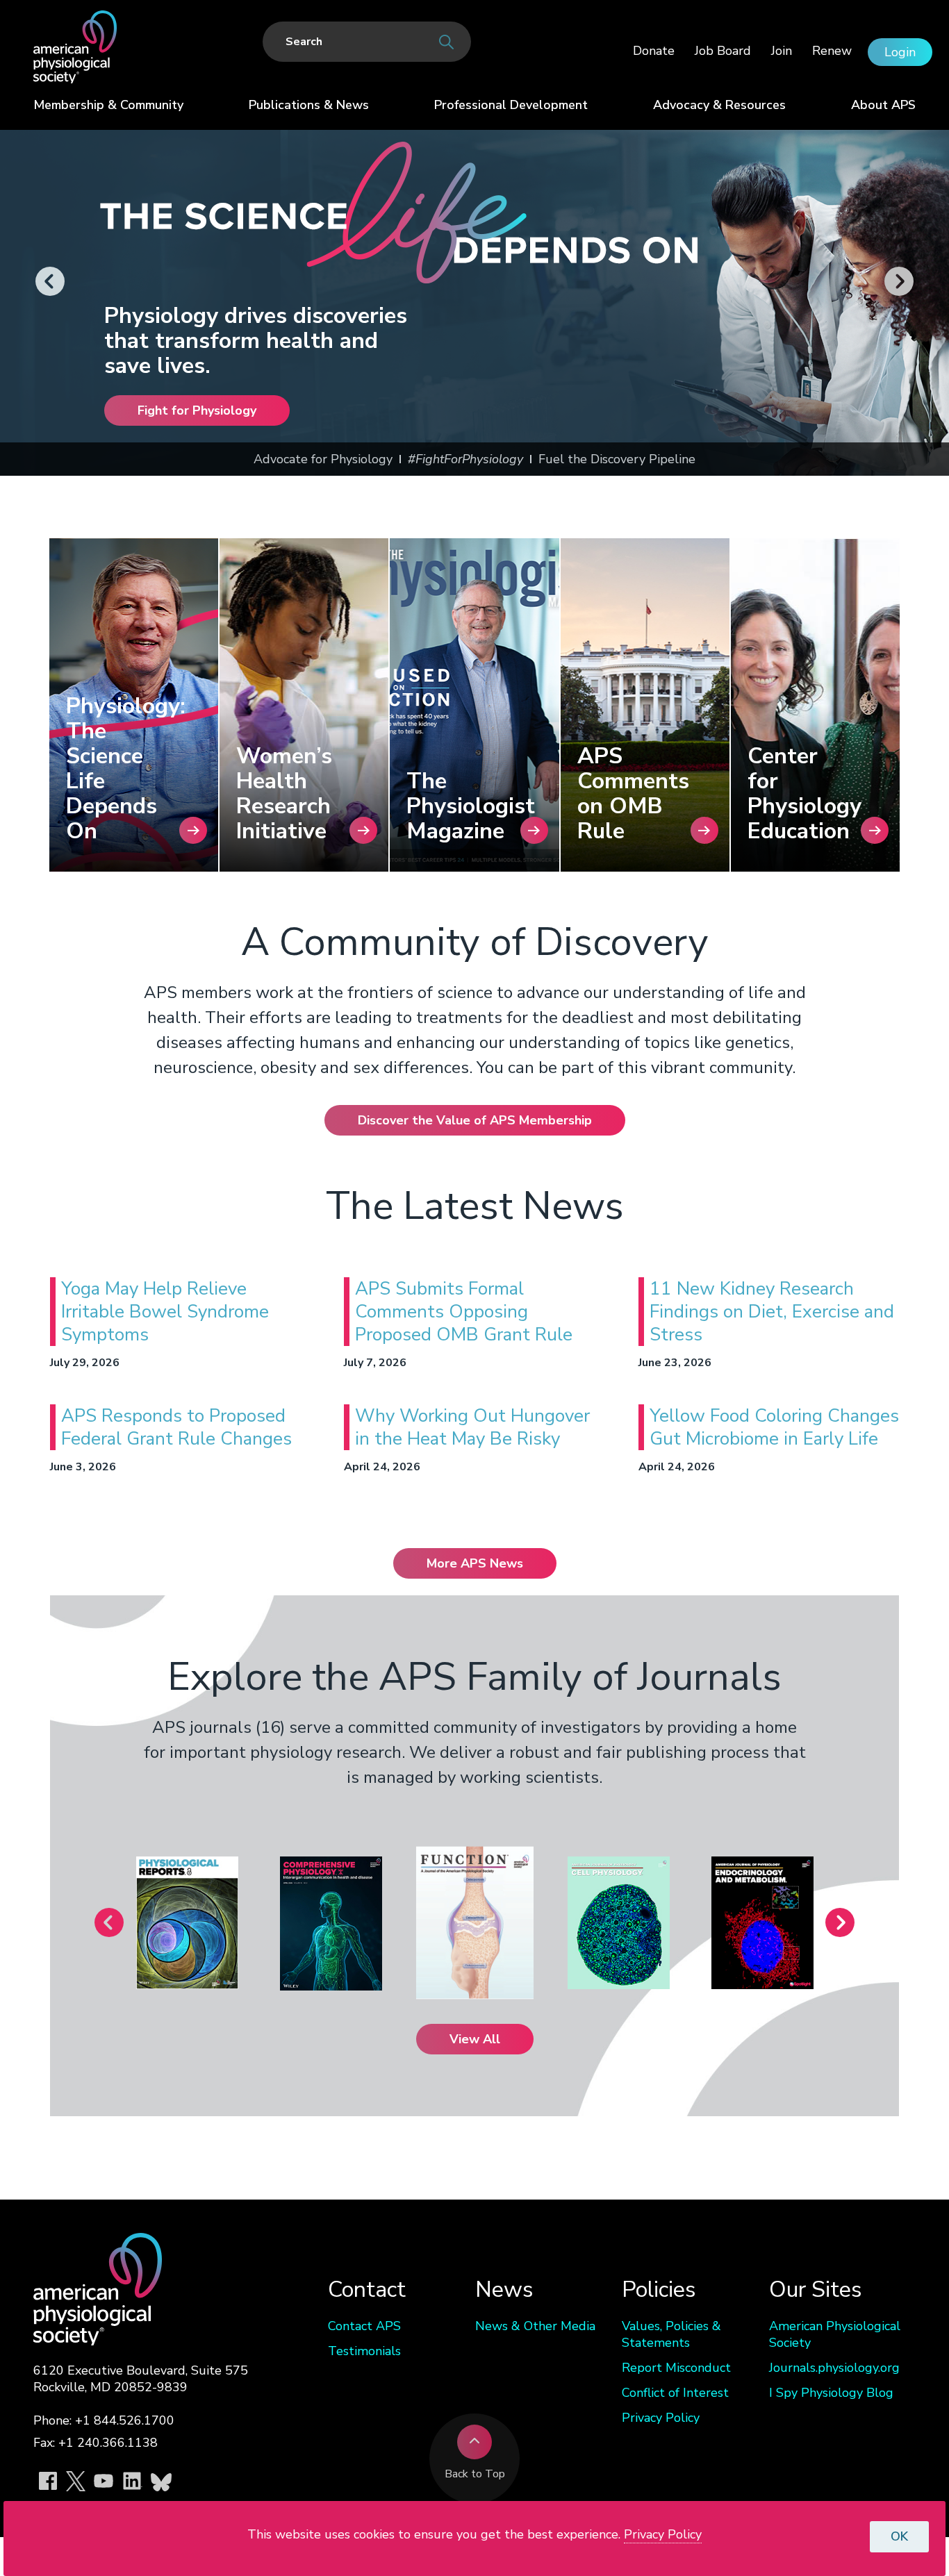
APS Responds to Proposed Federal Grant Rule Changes (176, 1427)
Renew (832, 51)
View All (475, 2039)
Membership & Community (108, 105)
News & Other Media (535, 2326)
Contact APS (364, 2326)
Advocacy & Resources (719, 105)
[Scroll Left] (50, 282)
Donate (654, 51)
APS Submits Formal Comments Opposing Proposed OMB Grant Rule (464, 1312)
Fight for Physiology (197, 410)
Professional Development (511, 105)
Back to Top (475, 2474)
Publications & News (309, 105)
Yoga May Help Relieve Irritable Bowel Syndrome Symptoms (165, 1312)
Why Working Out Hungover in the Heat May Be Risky (472, 1427)
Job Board (723, 51)
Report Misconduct (676, 2368)
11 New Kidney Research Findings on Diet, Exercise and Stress (772, 1312)
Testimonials (364, 2351)
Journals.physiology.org (834, 2368)
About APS (883, 105)
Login (900, 52)
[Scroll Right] (899, 282)
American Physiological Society (835, 2334)
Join (782, 51)
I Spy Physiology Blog (831, 2393)
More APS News (475, 1563)
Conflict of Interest (675, 2393)
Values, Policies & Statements (671, 2334)
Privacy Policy (661, 2418)
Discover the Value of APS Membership (475, 1120)
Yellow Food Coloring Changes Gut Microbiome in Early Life (774, 1427)
